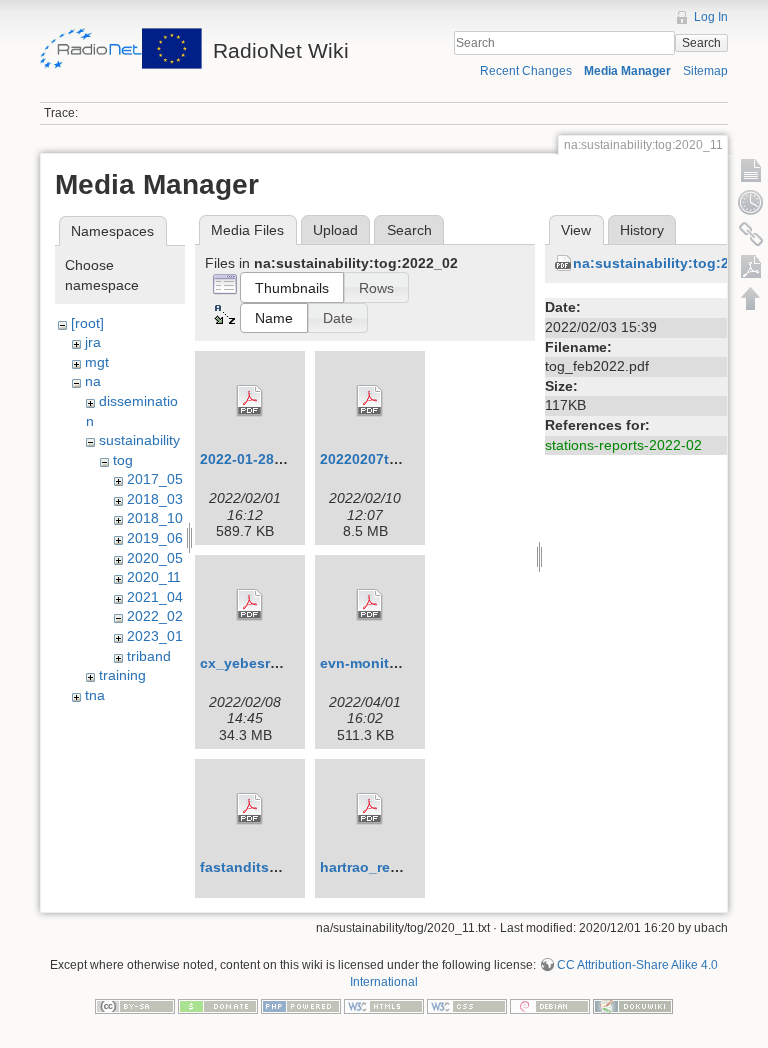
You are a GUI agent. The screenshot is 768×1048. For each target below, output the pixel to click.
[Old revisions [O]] (751, 202)
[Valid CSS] (467, 1005)
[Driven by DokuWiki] (633, 1005)
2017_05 (155, 479)
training (122, 675)
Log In (711, 17)
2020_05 (155, 558)
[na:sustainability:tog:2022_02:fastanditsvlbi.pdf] (250, 809)
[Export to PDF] (751, 266)
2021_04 (155, 597)
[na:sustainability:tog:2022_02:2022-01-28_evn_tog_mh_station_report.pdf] (250, 401)
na (93, 381)
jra (93, 342)
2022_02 (155, 616)
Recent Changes (526, 71)
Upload (335, 230)
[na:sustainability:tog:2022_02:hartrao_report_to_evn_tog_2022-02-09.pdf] (370, 809)
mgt (97, 362)
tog (123, 460)
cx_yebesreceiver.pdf (272, 663)
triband (149, 656)
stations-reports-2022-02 (623, 445)
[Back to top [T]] (751, 298)
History (642, 230)
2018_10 (155, 518)
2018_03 (155, 499)
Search (701, 43)
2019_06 (155, 538)
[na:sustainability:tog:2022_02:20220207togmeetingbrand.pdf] (370, 401)
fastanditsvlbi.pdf (260, 867)
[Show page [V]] (751, 170)
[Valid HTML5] (384, 1005)
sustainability (139, 440)
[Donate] (218, 1005)
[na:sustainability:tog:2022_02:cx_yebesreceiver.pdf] (250, 605)
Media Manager (627, 71)
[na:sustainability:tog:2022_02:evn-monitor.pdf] (370, 605)
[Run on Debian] (550, 1005)
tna (95, 695)
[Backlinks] (751, 234)
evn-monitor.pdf (374, 663)
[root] (87, 323)
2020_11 (154, 577)
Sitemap (705, 71)
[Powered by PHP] (301, 1005)
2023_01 (155, 636)
